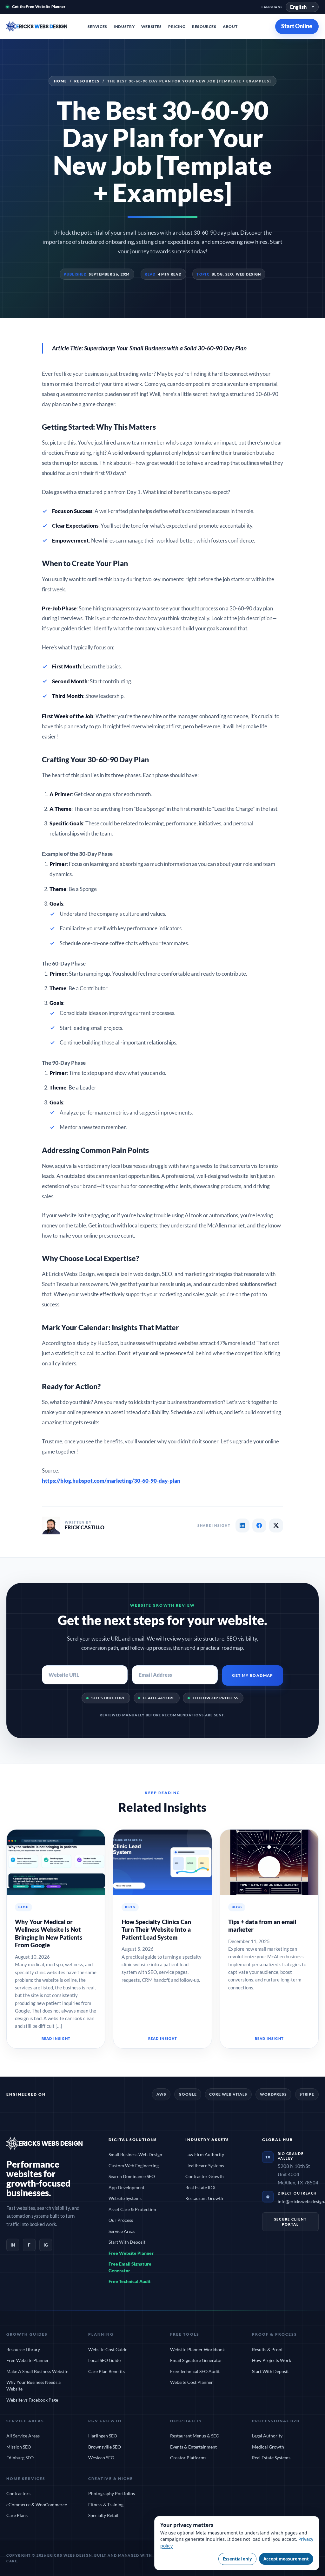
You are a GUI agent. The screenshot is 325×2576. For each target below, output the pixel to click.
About (230, 26)
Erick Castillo (85, 1527)
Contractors (18, 2493)
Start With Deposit (127, 2242)
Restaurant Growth (204, 2198)
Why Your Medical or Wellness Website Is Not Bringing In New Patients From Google (49, 1933)
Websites (152, 26)
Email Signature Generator (196, 2360)
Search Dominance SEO (132, 2176)
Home (60, 81)
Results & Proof (267, 2349)
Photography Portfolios (112, 2493)
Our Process (121, 2220)
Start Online (297, 26)
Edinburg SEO (20, 2458)
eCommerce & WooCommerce (37, 2504)
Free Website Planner (131, 2253)
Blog (217, 274)
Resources (204, 26)
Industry (124, 26)
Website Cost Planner (192, 2382)
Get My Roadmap (252, 1675)
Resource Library (23, 2349)
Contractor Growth (205, 2176)
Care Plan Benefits (106, 2371)
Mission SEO (19, 2447)
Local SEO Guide (104, 2360)
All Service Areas (23, 2436)
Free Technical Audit (130, 2281)
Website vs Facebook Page (32, 2400)
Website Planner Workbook (197, 2349)
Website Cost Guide (108, 2349)
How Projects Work (272, 2360)
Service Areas (122, 2231)
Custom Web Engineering (134, 2166)
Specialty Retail (103, 2515)
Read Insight (56, 2038)
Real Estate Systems (271, 2458)
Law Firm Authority (205, 2154)
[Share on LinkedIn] (242, 1525)
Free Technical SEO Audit (195, 2371)
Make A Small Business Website (37, 2371)
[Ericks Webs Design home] (44, 26)
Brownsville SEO (105, 2447)
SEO (229, 274)
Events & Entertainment (193, 2447)
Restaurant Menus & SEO (195, 2436)
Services (97, 26)
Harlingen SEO (103, 2436)
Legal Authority (267, 2436)
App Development (126, 2187)
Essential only (237, 2559)
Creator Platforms (188, 2458)
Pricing (177, 26)
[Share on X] (276, 1525)
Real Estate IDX (200, 2187)
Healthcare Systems (205, 2166)
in (13, 2245)
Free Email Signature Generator (130, 2267)
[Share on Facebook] (259, 1525)
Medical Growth (268, 2447)
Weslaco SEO (101, 2458)
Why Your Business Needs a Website (33, 2385)
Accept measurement (286, 2559)
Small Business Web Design (135, 2154)
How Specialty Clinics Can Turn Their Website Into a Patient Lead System (156, 1929)
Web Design (249, 274)
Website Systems (125, 2198)
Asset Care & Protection (132, 2209)
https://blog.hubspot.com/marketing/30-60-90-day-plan (111, 1481)
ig (46, 2245)
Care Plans (17, 2515)
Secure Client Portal (291, 2222)
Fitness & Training (106, 2504)
